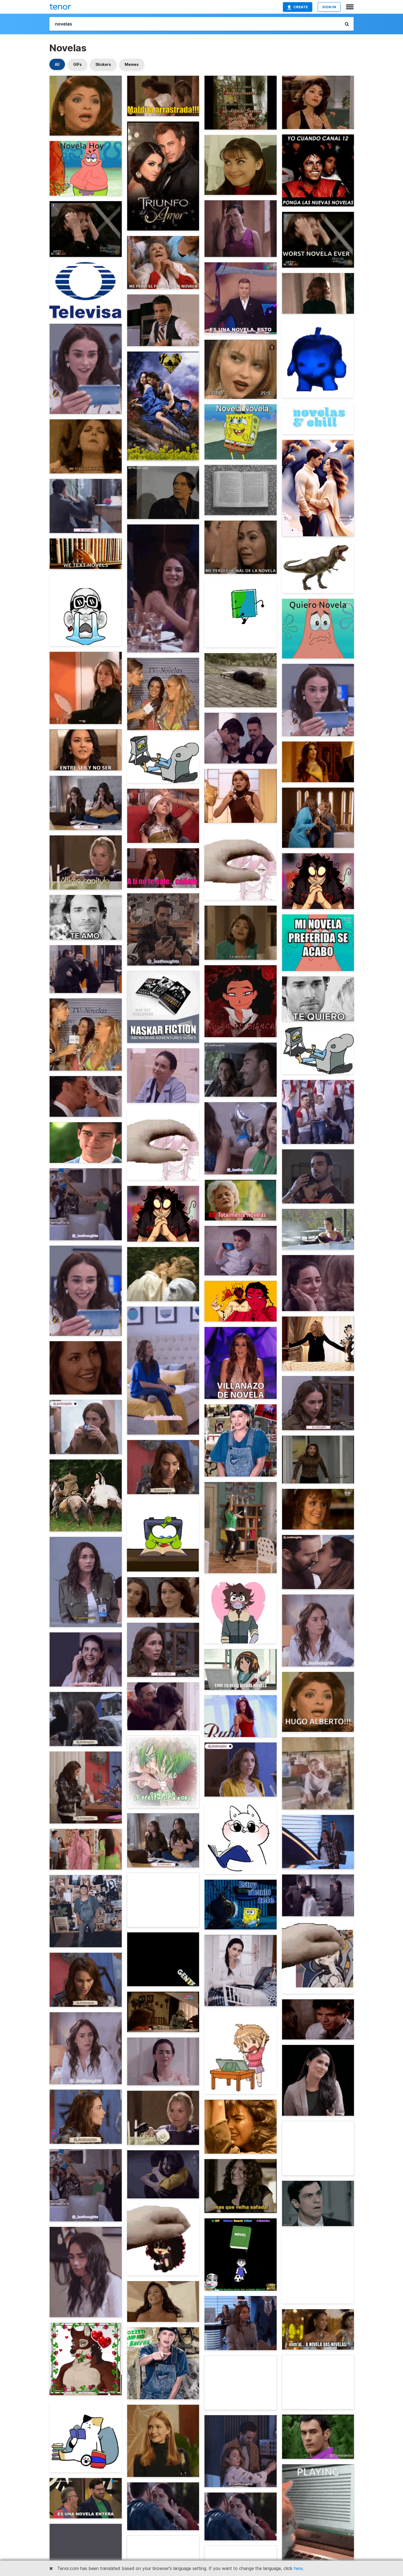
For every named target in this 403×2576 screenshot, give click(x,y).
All (57, 64)
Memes (132, 64)
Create (301, 7)
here (298, 2568)
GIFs (77, 64)
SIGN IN (329, 7)
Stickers (103, 64)
